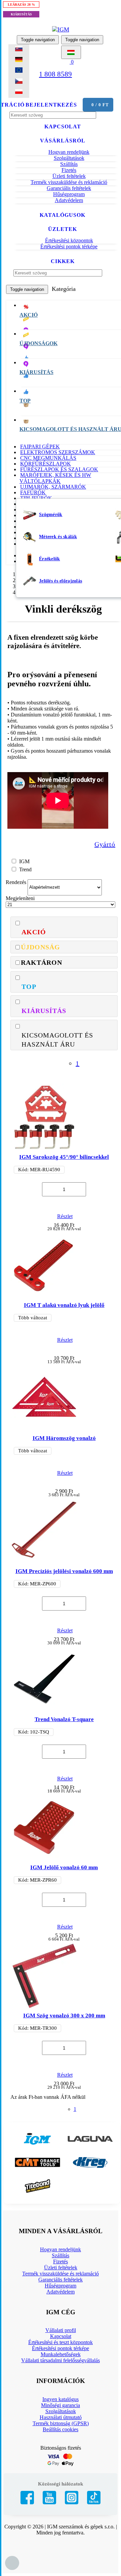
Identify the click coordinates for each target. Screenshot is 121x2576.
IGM (24, 861)
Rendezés (16, 882)
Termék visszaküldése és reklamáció (69, 182)
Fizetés (69, 170)
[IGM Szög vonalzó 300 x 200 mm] (44, 2005)
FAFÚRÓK (33, 492)
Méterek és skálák (58, 537)
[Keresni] (105, 273)
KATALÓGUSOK (63, 215)
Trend (25, 869)
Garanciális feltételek (69, 188)
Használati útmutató (61, 2417)
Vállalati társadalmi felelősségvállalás (61, 2360)
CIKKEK (63, 261)
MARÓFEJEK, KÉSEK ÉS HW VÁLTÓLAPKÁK (55, 478)
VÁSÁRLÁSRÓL (63, 141)
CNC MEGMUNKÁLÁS (48, 458)
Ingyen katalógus (61, 2399)
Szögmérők (51, 515)
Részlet (65, 1216)
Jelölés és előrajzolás (61, 581)
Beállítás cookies (61, 2429)
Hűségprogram (69, 194)
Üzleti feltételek (69, 176)
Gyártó (105, 844)
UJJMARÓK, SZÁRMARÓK (53, 487)
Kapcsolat (61, 2336)
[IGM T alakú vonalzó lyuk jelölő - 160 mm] (44, 1294)
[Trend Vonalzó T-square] (44, 1708)
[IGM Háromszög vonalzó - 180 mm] (44, 1427)
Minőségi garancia (61, 2405)
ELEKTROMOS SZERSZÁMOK (58, 452)
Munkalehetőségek (61, 2354)
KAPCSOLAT (63, 127)
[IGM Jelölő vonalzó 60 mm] (44, 1857)
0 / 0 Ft (100, 105)
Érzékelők (50, 559)
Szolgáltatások (69, 158)
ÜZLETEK (63, 229)
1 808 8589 (55, 74)
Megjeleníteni (20, 898)
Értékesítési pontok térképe (69, 246)
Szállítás (69, 164)
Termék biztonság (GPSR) (61, 2423)
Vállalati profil (61, 2330)
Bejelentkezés (51, 105)
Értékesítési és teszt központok (61, 2342)
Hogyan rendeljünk (69, 152)
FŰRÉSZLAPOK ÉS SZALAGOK (59, 469)
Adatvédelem (69, 200)
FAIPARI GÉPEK (40, 447)
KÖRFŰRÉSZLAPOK (46, 464)
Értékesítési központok (69, 240)
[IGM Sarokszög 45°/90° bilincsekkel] (44, 1146)
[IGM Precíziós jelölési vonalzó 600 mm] (44, 1560)
